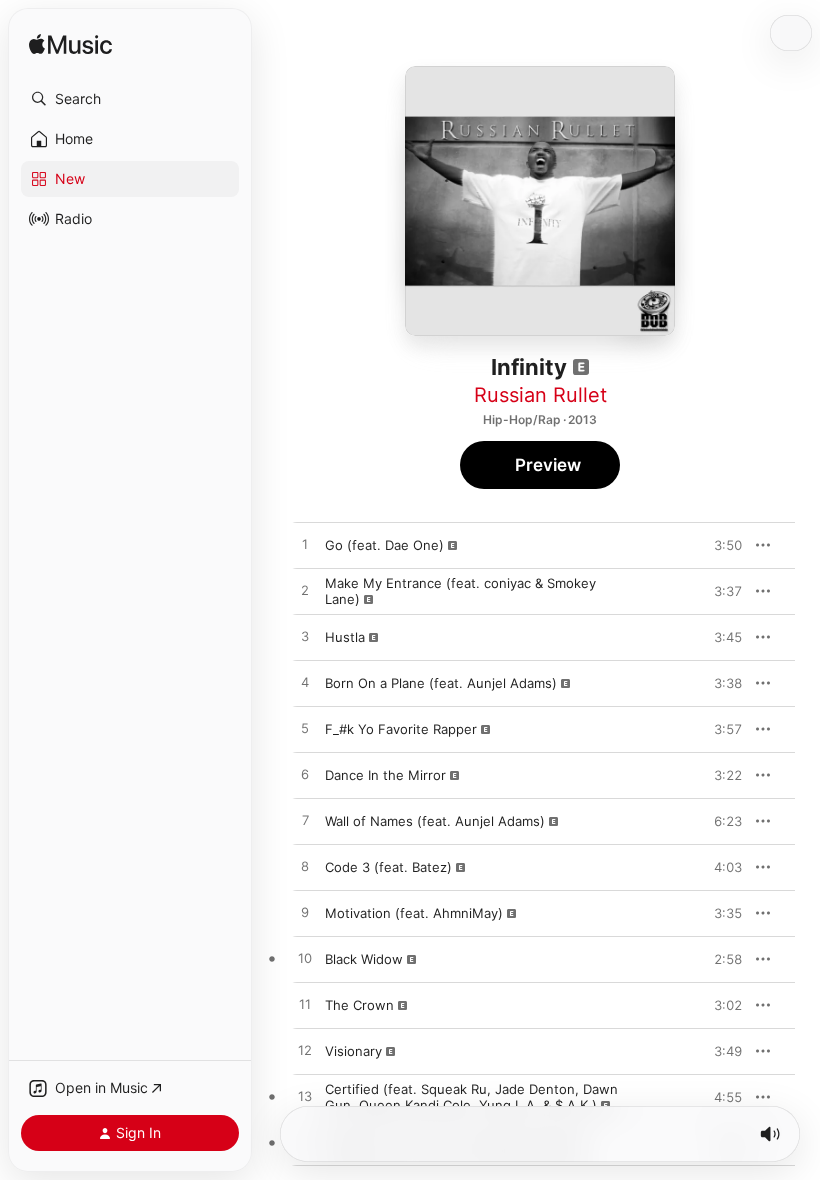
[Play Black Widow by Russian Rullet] (305, 959)
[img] (70, 45)
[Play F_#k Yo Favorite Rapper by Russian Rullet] (305, 729)
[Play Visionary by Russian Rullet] (305, 1051)
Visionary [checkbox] (353, 1051)
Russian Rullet (540, 395)
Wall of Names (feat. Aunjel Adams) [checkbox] (435, 821)
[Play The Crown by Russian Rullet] (305, 1005)
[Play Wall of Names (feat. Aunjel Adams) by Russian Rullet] (305, 821)
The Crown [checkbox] (359, 1005)
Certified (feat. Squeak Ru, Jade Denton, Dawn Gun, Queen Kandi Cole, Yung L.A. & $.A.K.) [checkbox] (471, 1097)
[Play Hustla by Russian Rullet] (305, 637)
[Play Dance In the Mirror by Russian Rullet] (305, 775)
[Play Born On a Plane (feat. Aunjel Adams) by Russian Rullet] (305, 683)
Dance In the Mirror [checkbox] (385, 775)
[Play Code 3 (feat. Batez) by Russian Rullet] (305, 867)
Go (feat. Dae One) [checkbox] (384, 545)
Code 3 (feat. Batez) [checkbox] (388, 867)
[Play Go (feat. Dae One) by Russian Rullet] (305, 545)
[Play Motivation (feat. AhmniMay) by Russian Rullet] (305, 913)
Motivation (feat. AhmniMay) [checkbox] (414, 913)
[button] (130, 99)
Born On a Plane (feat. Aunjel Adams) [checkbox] (441, 683)
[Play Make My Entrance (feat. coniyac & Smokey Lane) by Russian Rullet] (305, 591)
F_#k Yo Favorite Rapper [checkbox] (401, 729)
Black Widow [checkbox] (364, 959)
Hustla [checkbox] (345, 637)
